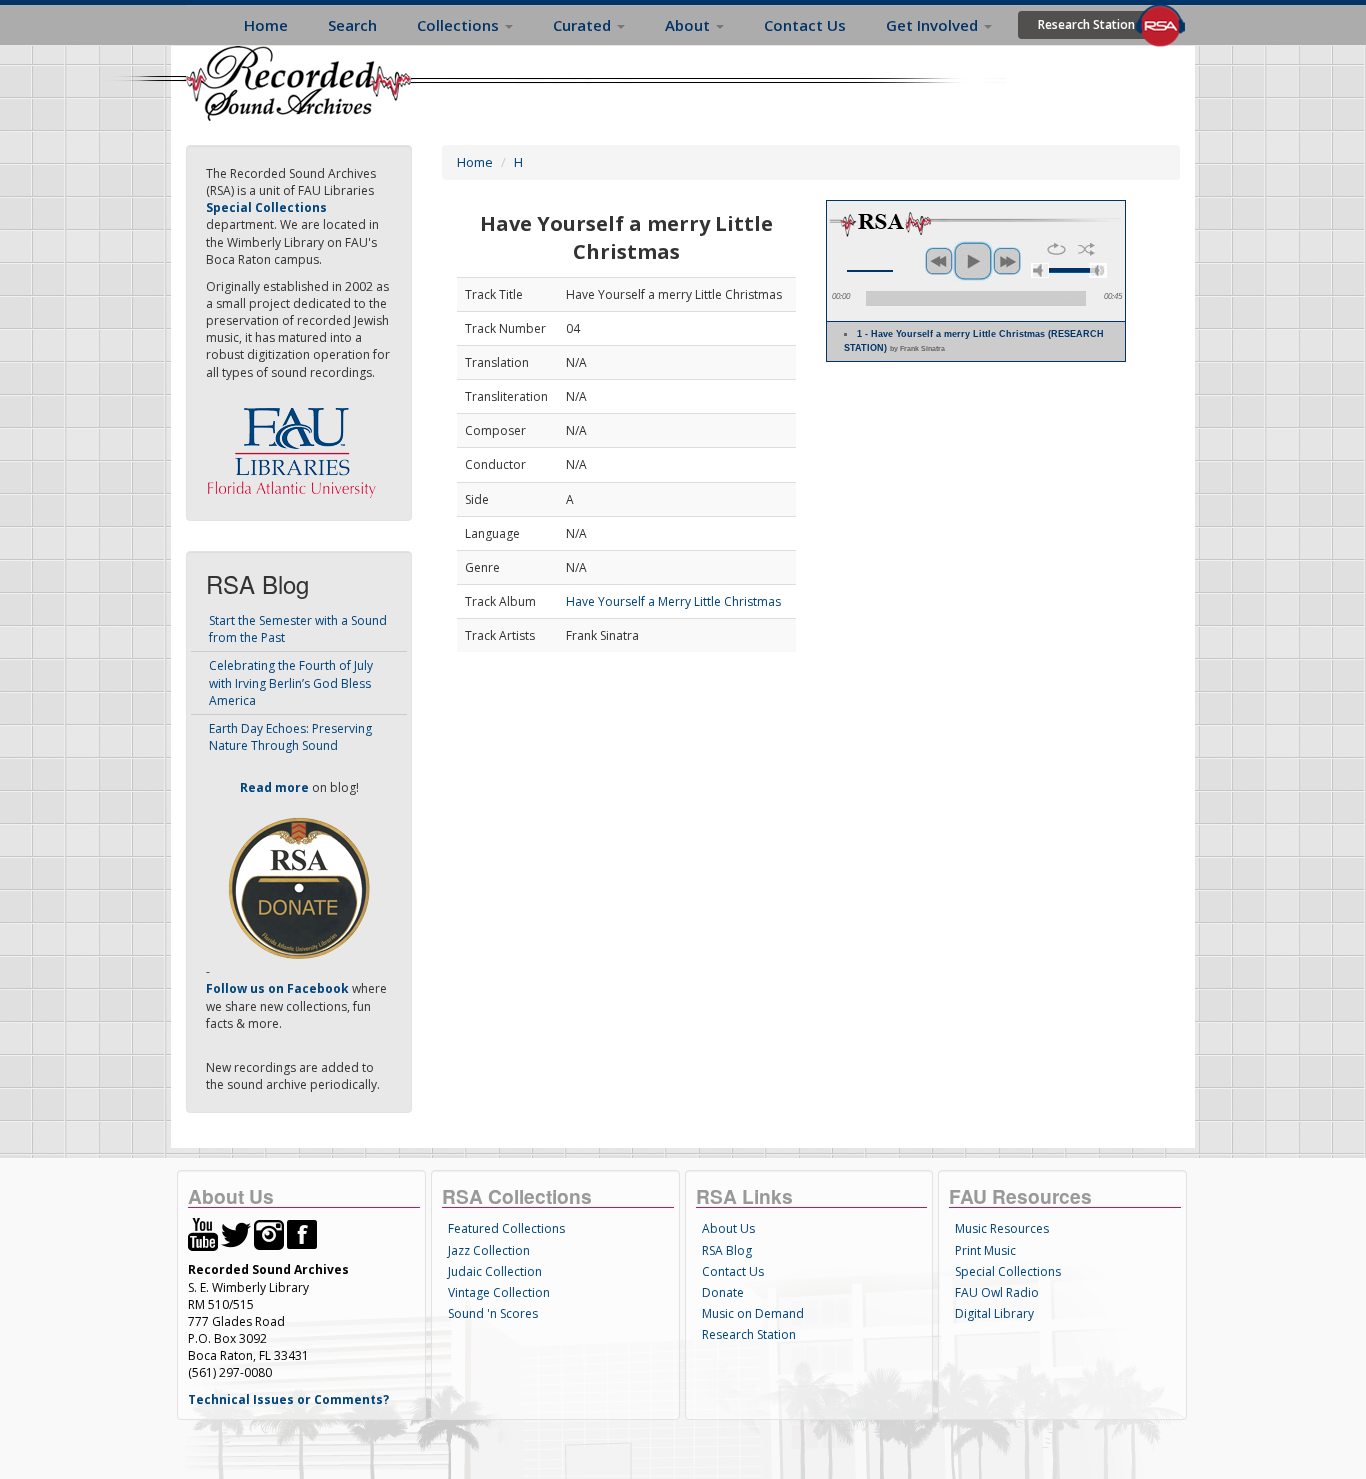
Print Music (985, 1250)
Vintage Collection (499, 1292)
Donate (723, 1292)
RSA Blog (727, 1250)
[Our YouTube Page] (203, 1233)
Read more (274, 787)
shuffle (1086, 249)
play (973, 261)
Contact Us (805, 25)
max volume (1098, 270)
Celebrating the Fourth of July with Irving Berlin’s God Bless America (291, 682)
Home (266, 25)
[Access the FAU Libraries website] (296, 444)
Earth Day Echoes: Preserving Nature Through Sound (290, 737)
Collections (460, 25)
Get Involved (934, 25)
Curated (584, 25)
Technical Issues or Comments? (288, 1399)
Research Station (1086, 24)
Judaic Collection (495, 1271)
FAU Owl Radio (997, 1292)
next (1007, 261)
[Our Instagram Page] (269, 1233)
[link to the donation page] (299, 887)
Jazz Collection (489, 1250)
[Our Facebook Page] (302, 1233)
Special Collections (1008, 1271)
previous (939, 261)
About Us (728, 1228)
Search (352, 25)
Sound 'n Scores (493, 1313)
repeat (1056, 249)
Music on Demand (753, 1313)
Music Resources (1002, 1228)
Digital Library (994, 1313)
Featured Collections (506, 1228)
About (689, 25)
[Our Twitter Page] (236, 1233)
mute (1040, 270)
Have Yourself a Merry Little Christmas (673, 601)
